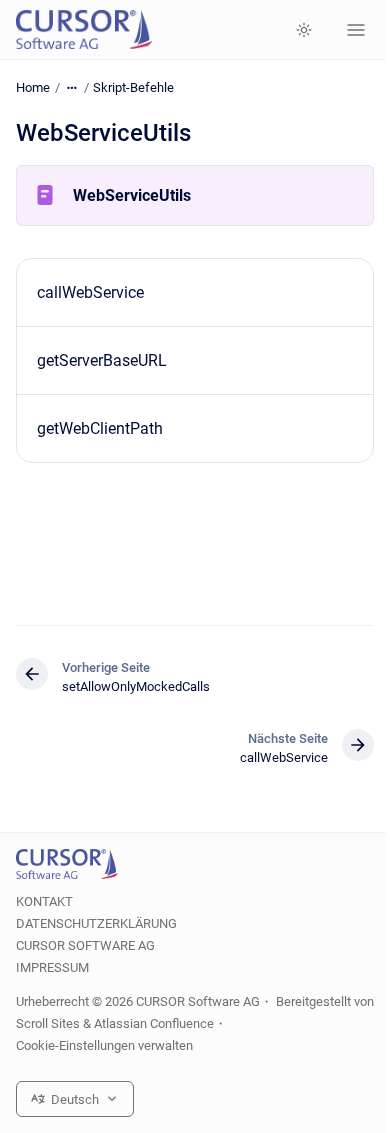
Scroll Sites (48, 1023)
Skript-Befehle (133, 87)
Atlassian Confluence (154, 1023)
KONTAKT (44, 901)
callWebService (90, 292)
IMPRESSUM (52, 967)
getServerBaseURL (102, 360)
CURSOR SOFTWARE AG (85, 945)
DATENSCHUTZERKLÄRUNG (96, 923)
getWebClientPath (100, 428)
